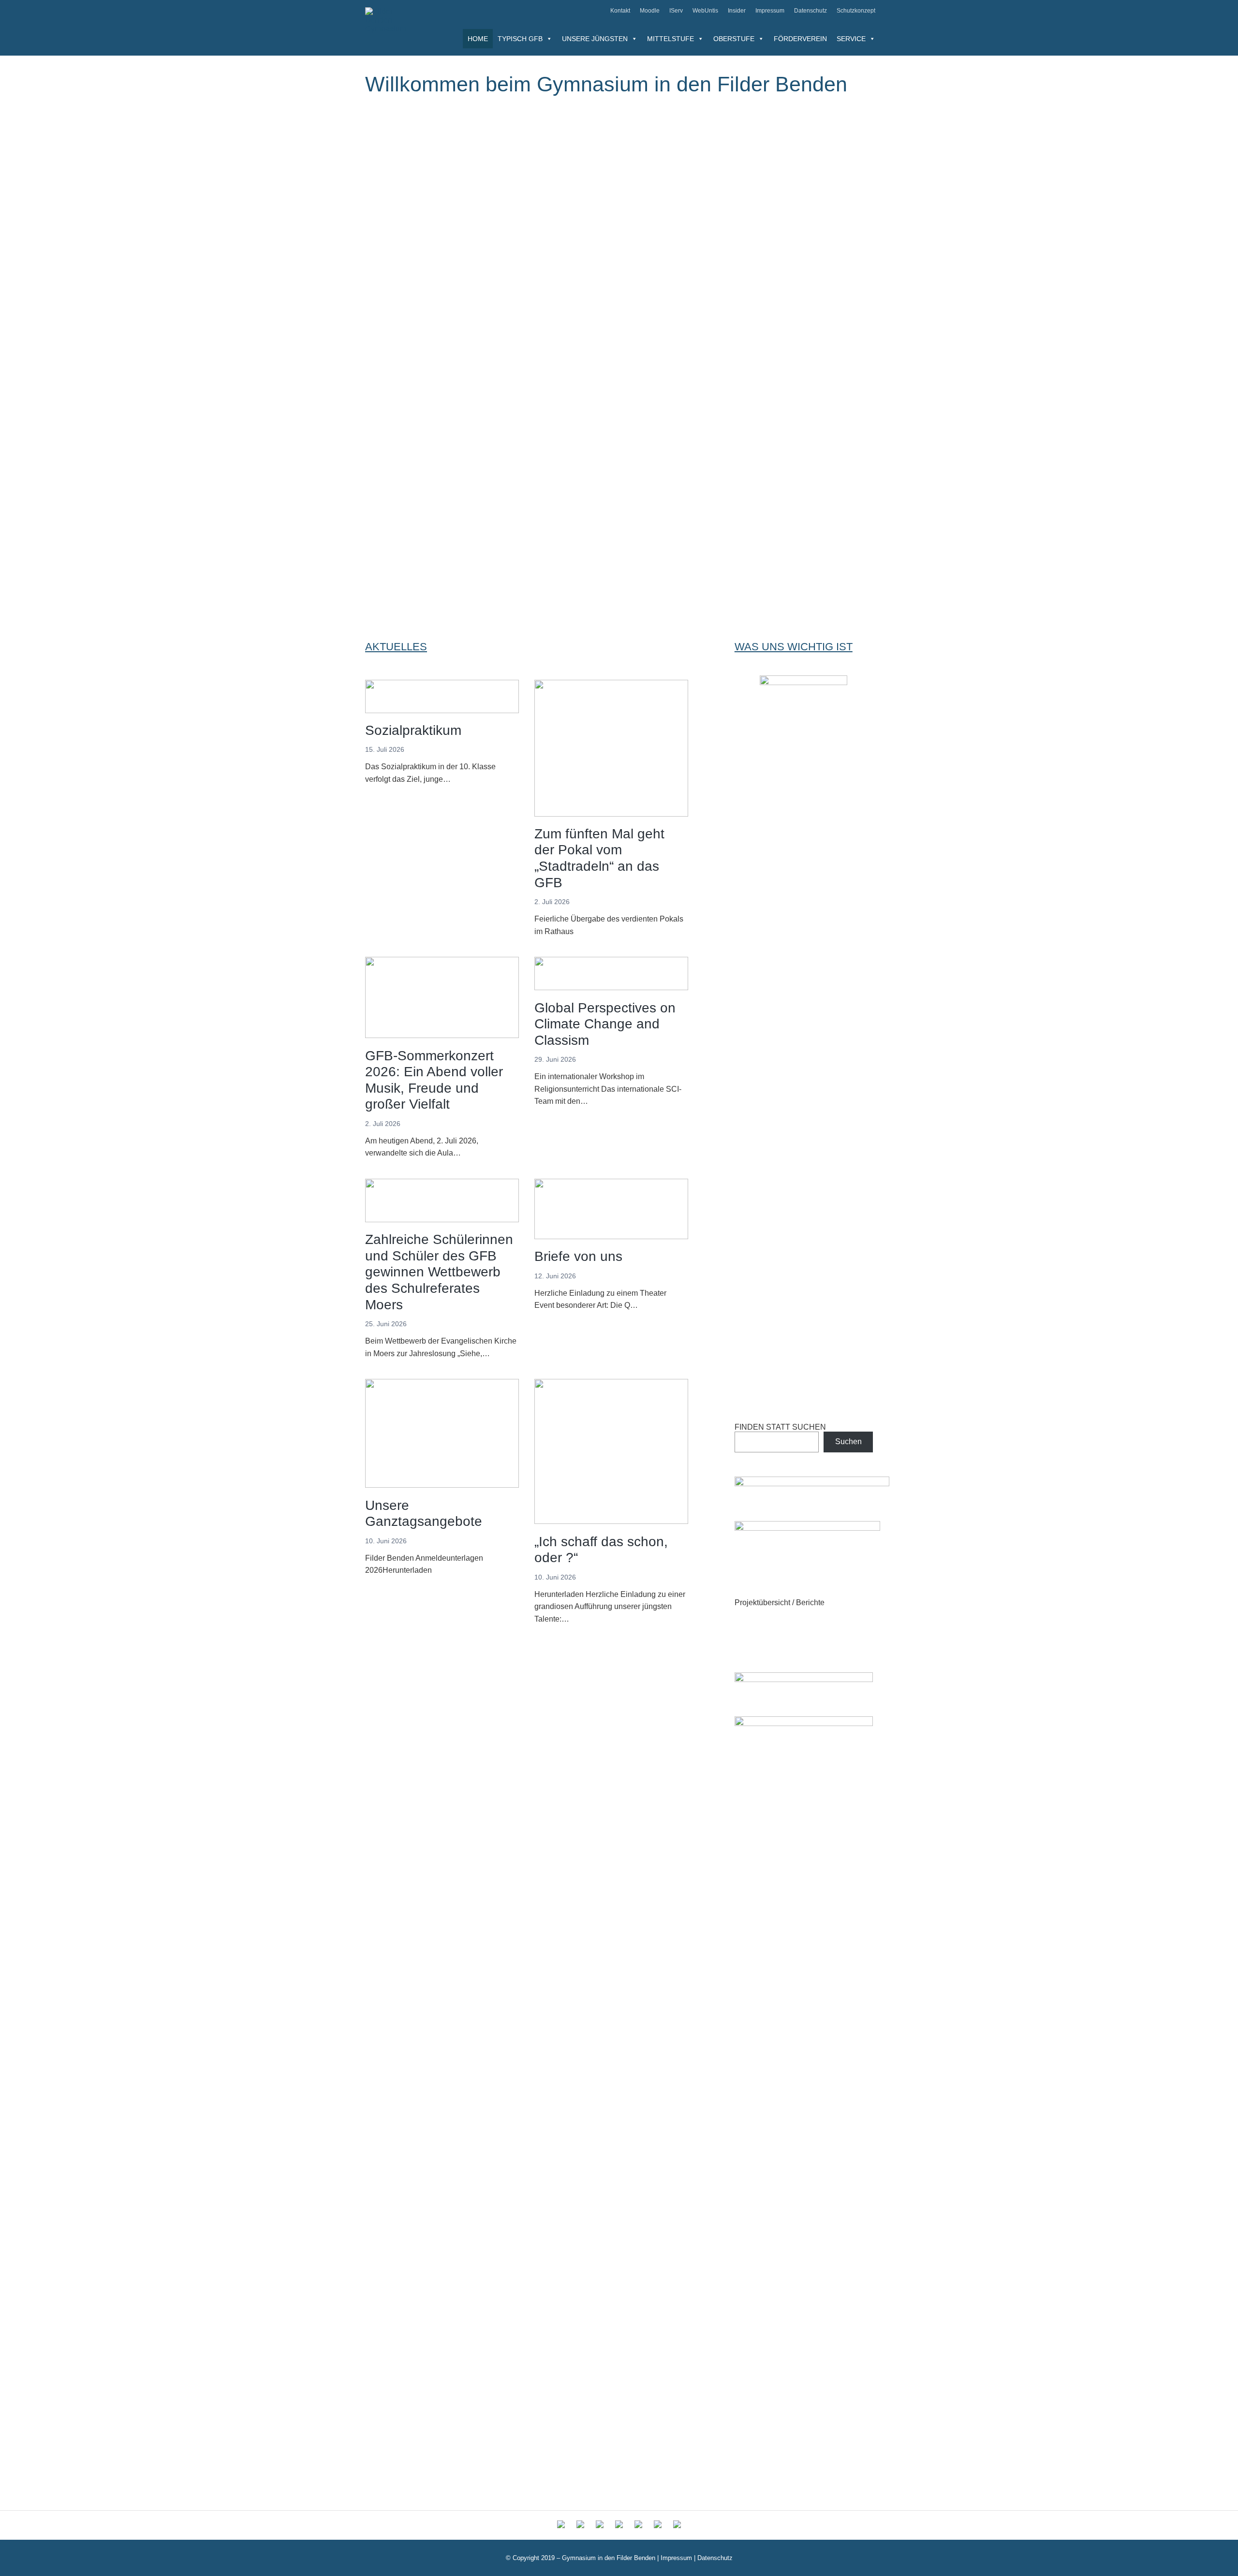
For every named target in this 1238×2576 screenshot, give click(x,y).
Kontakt (620, 11)
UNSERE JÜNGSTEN (595, 39)
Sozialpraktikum (413, 730)
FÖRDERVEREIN (800, 39)
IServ (676, 11)
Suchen (848, 1442)
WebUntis (705, 11)
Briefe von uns (578, 1256)
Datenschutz (811, 11)
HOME (478, 39)
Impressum (770, 11)
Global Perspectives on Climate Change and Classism (605, 1024)
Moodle (650, 11)
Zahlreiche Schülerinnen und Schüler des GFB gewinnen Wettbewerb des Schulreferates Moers (439, 1272)
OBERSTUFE (734, 39)
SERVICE (851, 39)
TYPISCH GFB (520, 39)
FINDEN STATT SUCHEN (780, 1427)
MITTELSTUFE (671, 39)
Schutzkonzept (856, 11)
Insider (737, 11)
